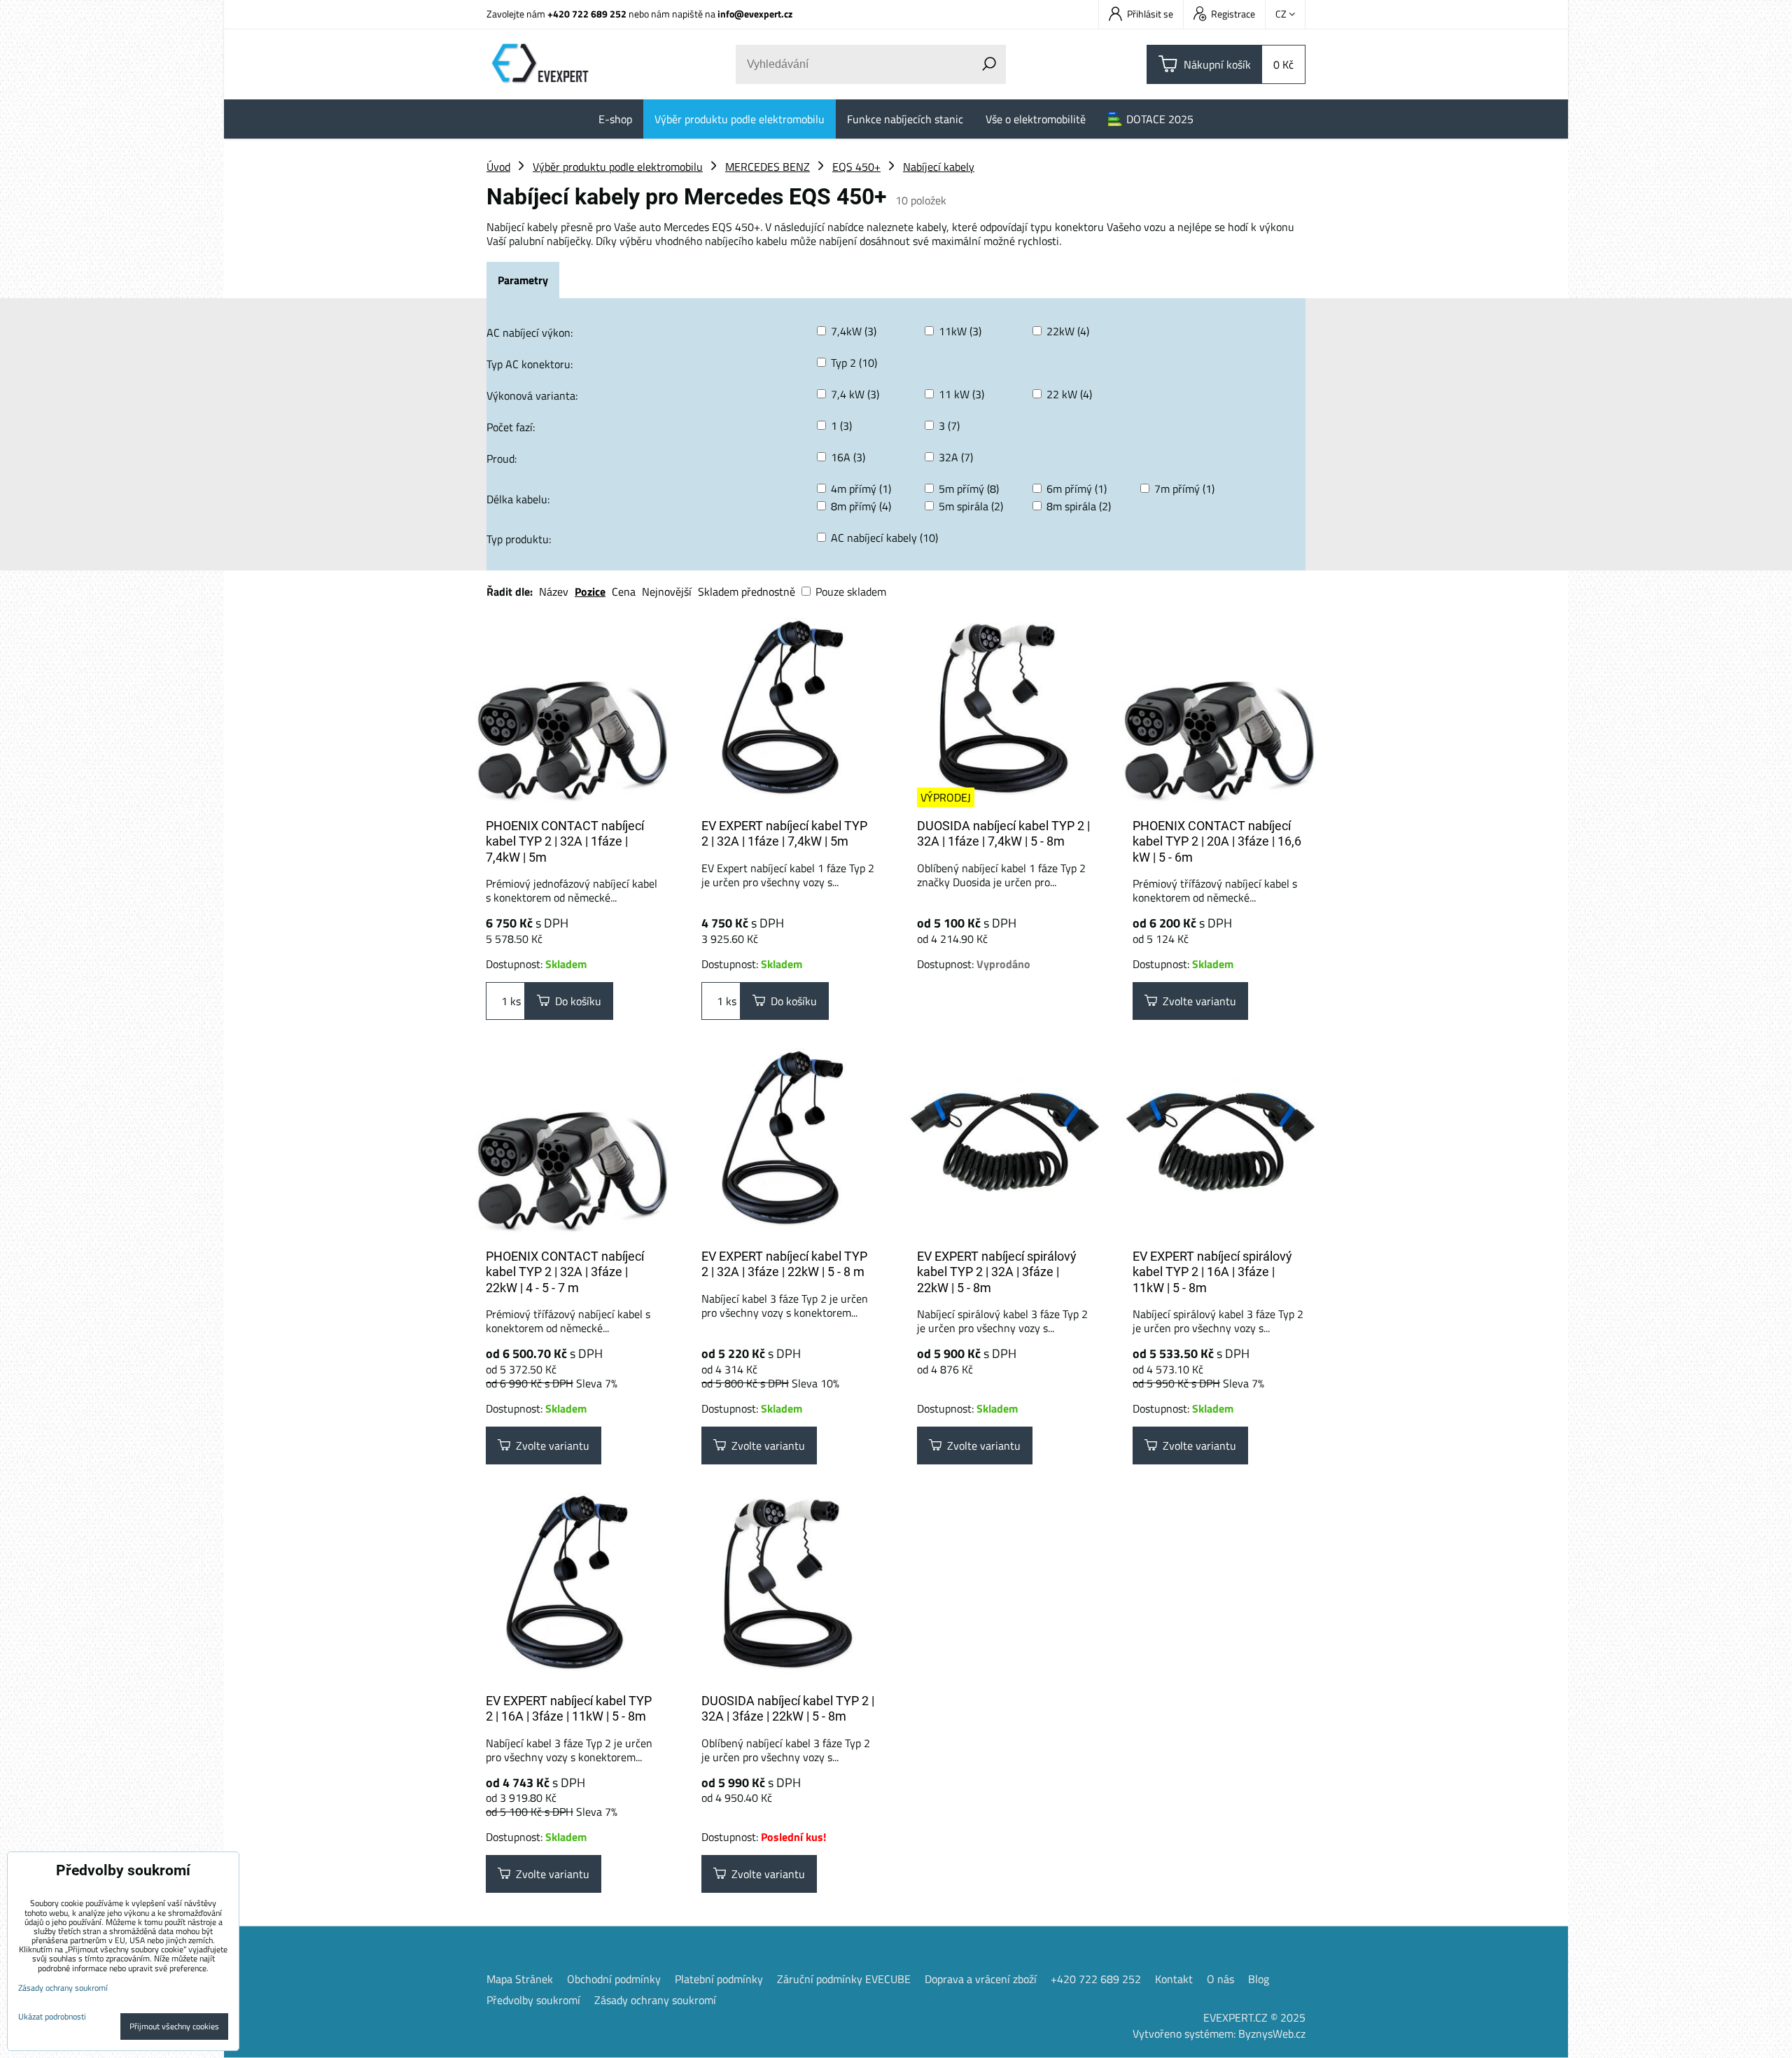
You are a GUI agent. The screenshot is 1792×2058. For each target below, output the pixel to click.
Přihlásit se (1150, 14)
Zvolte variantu (1197, 1001)
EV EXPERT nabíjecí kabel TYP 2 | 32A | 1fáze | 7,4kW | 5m (784, 834)
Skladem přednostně (747, 591)
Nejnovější (667, 591)
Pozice (590, 591)
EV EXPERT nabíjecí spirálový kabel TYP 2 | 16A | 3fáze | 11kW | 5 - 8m (1212, 1272)
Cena (624, 591)
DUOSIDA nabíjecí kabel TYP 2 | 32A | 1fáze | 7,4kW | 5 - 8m (1003, 834)
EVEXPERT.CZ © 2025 (1254, 2017)
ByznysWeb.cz (1272, 2033)
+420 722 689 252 (587, 14)
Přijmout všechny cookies (174, 2026)
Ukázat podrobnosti (52, 2016)
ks (514, 1001)
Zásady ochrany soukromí (655, 2000)
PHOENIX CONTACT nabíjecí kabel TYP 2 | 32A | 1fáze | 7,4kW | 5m (565, 841)
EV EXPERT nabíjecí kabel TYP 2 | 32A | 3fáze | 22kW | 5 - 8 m (784, 1264)
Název (554, 591)
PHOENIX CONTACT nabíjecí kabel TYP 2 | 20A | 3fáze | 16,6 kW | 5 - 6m (1217, 841)
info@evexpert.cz (755, 14)
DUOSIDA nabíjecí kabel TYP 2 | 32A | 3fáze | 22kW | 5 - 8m (788, 1709)
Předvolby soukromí (533, 2000)
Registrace (1233, 14)
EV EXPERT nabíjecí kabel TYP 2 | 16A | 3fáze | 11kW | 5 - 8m (569, 1709)
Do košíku (575, 1001)
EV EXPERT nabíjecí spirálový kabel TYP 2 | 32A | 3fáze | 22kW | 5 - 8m (997, 1272)
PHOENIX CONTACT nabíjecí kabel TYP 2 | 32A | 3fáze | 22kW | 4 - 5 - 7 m (565, 1272)
